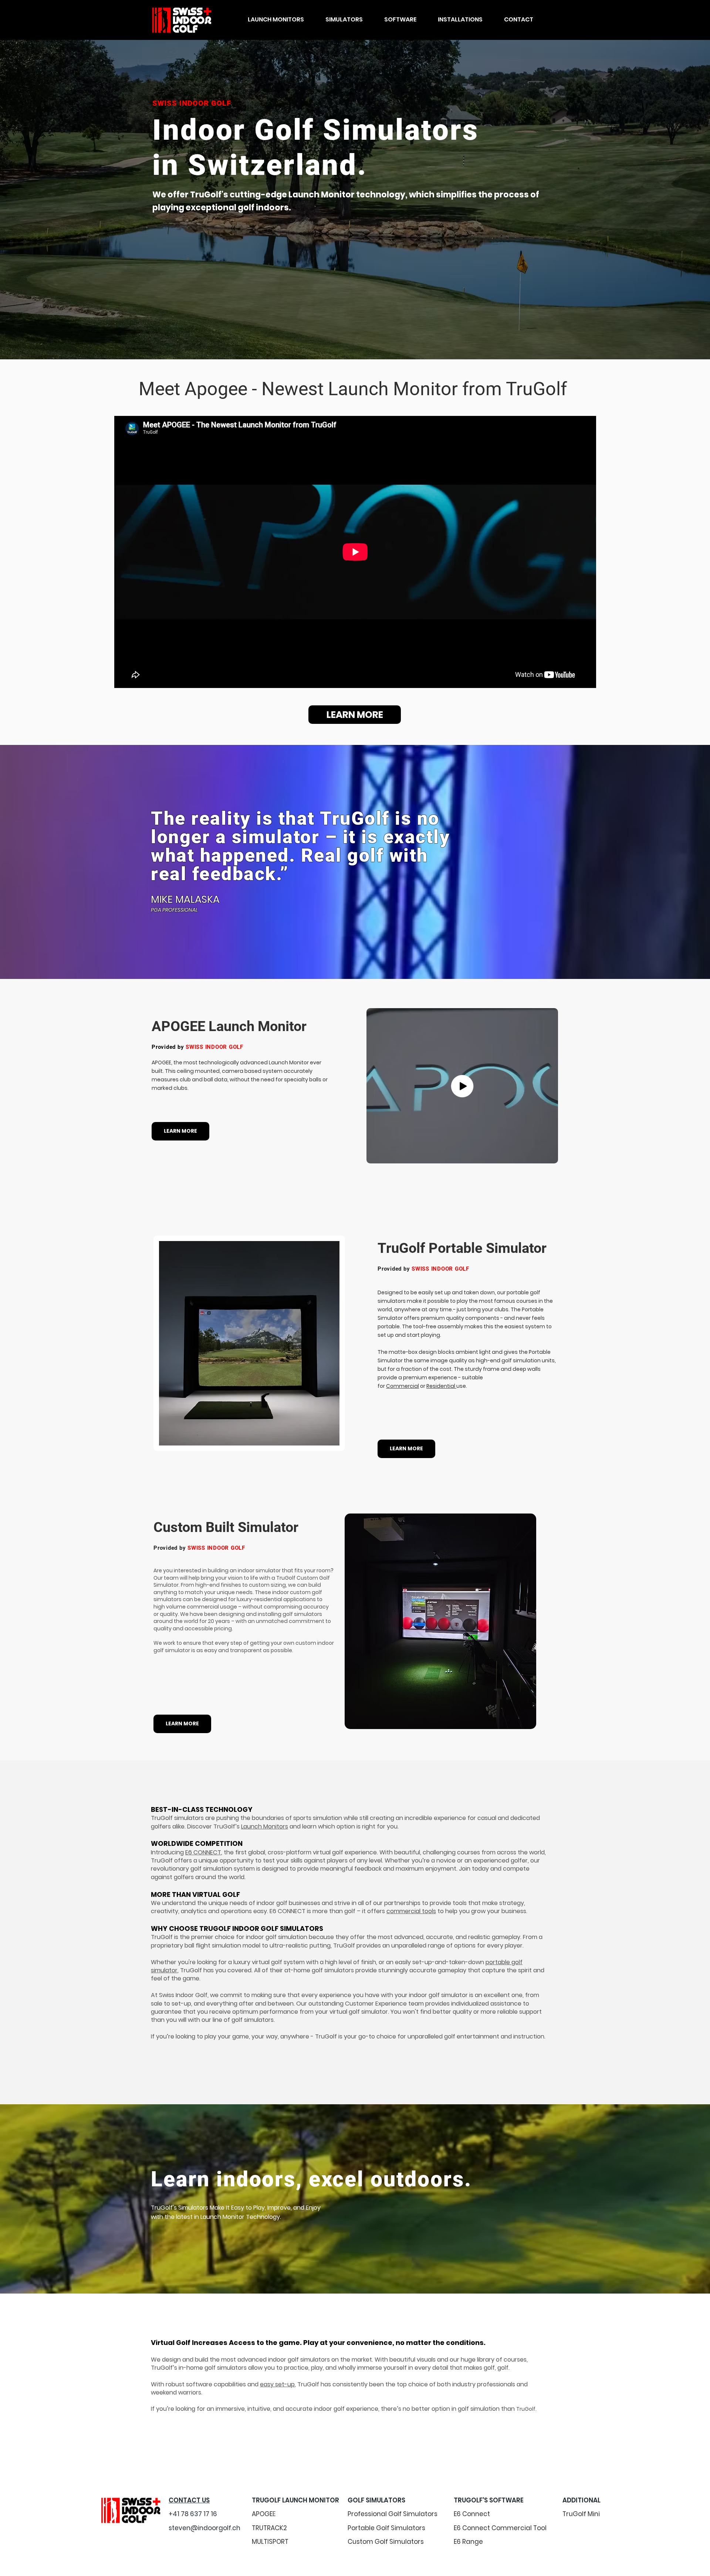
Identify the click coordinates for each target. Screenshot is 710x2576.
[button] (276, 20)
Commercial (403, 1386)
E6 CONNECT (203, 1852)
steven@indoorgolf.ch (204, 2528)
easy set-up (277, 2384)
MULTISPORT (270, 2542)
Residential (441, 1386)
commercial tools (411, 1911)
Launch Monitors (265, 1826)
